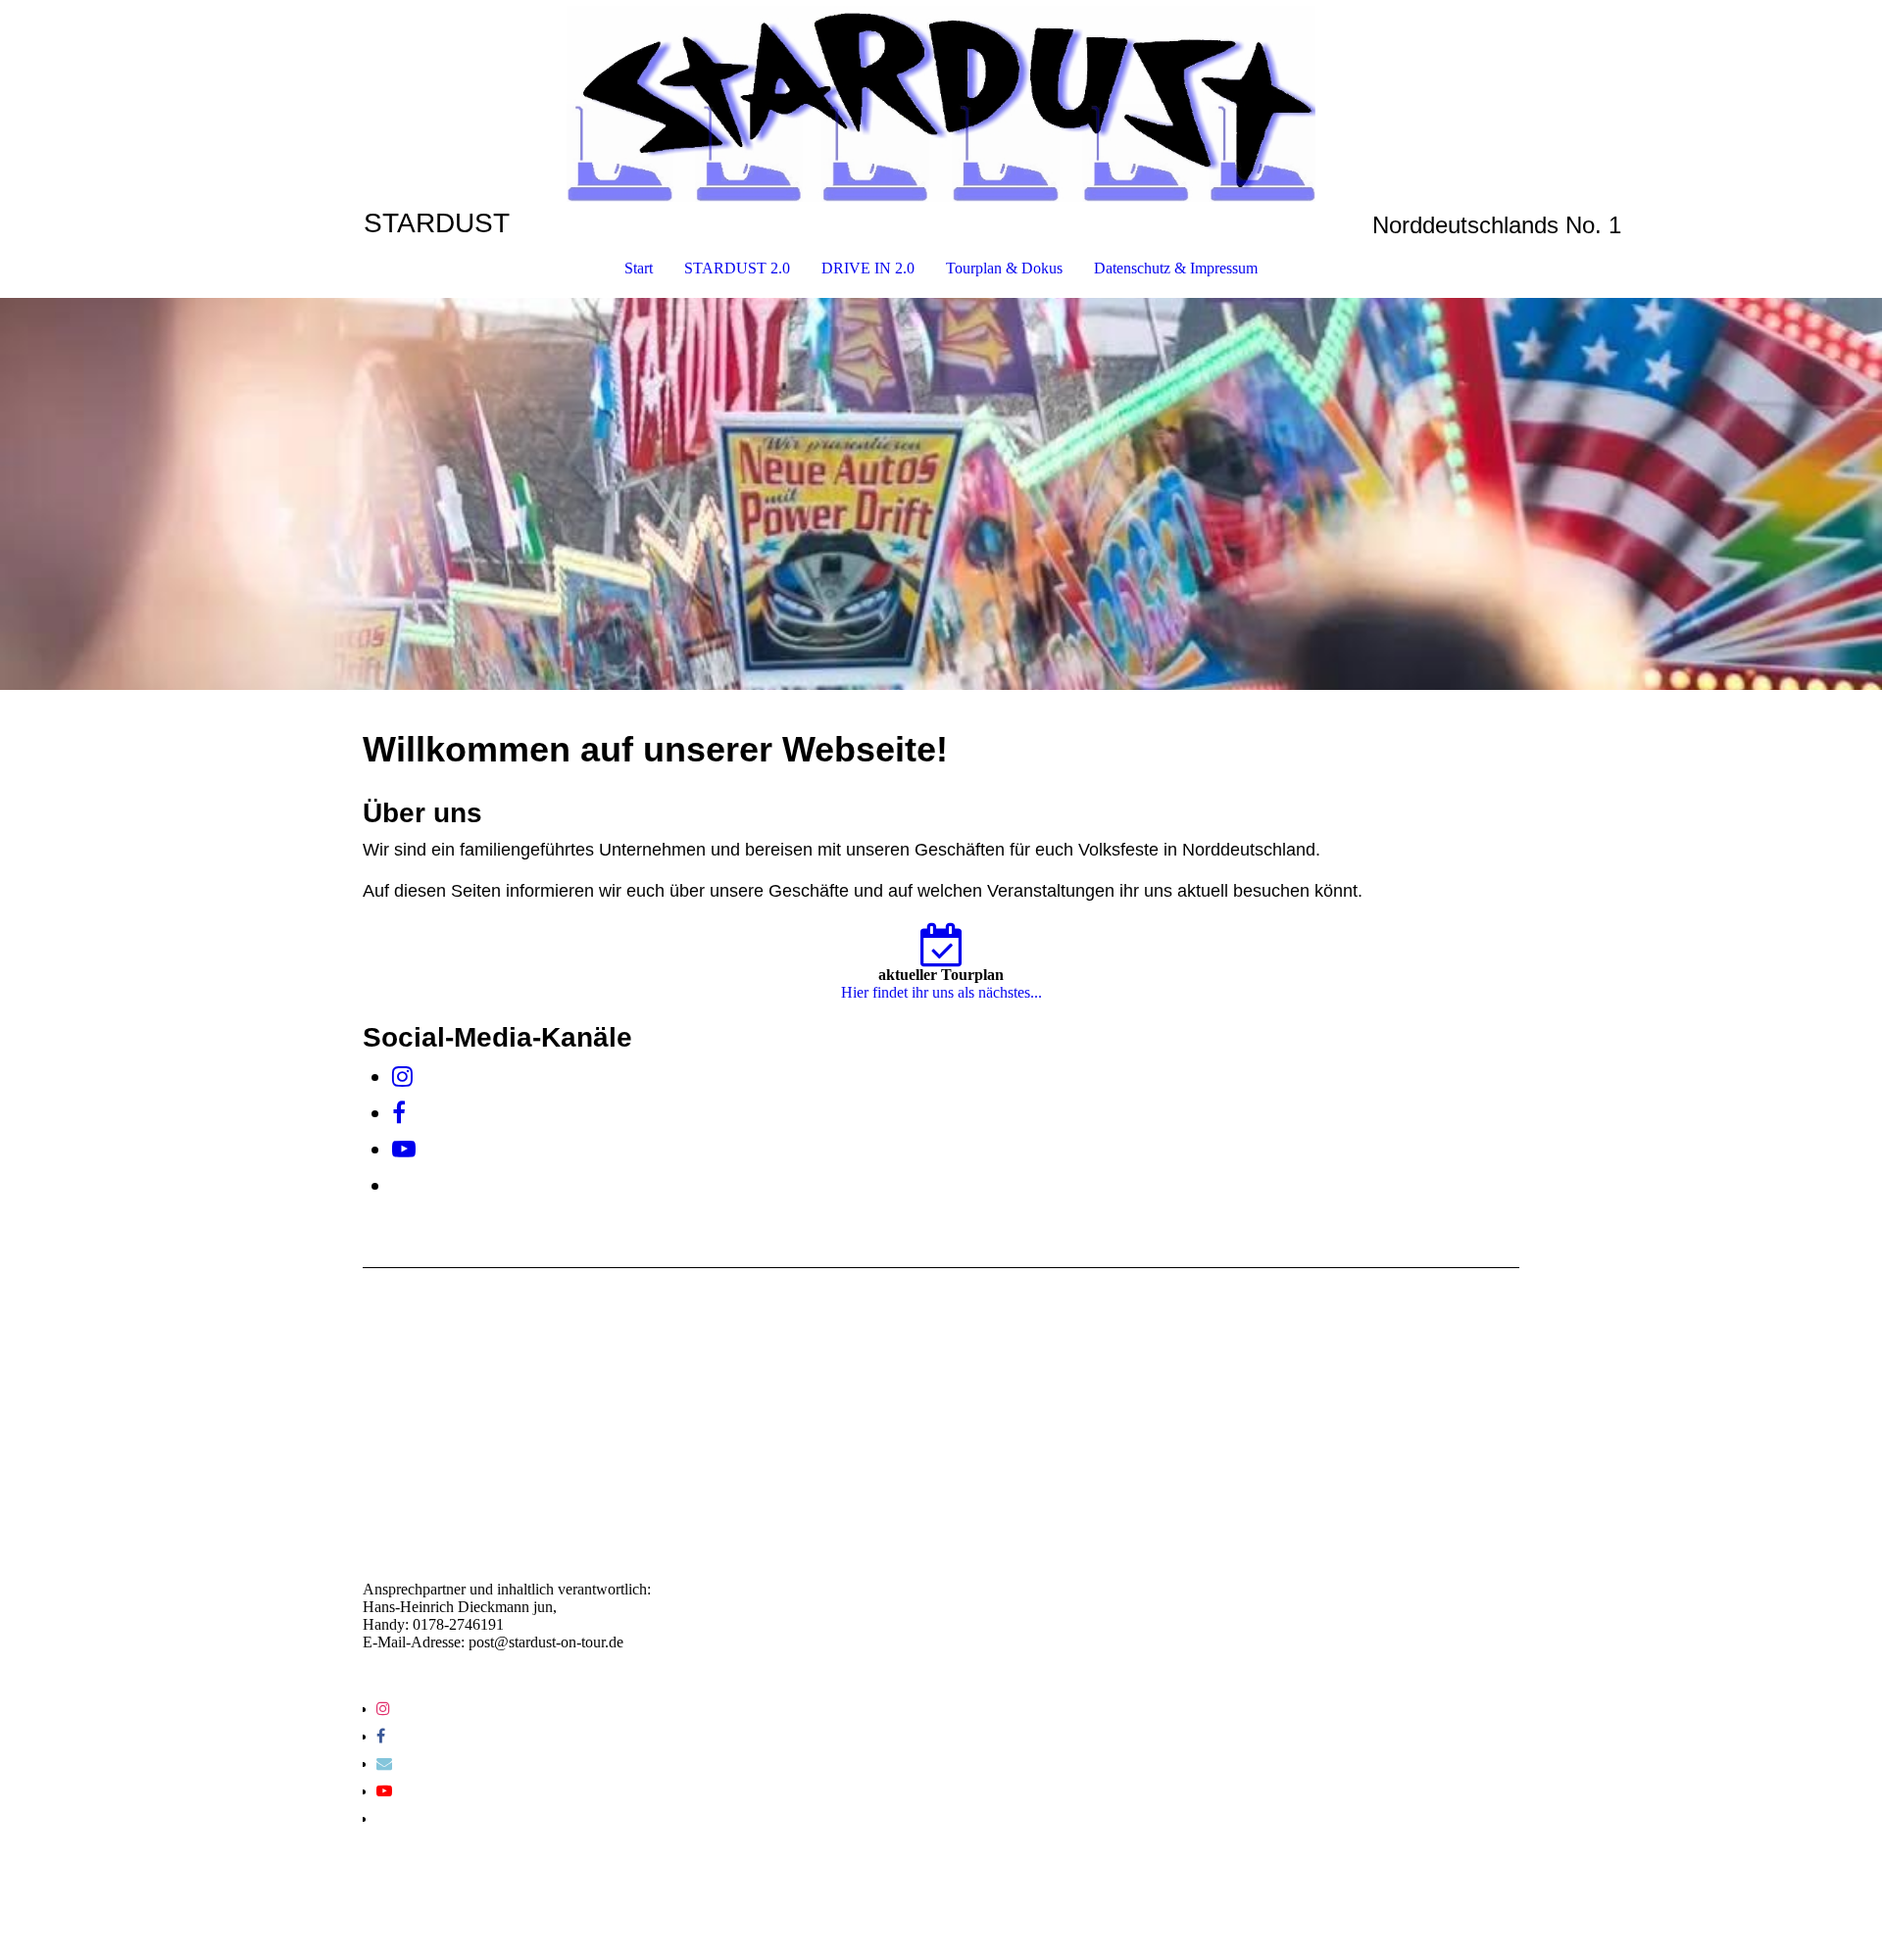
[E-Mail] (384, 1764)
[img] (941, 104)
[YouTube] (404, 1150)
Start (639, 268)
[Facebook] (399, 1113)
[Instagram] (402, 1077)
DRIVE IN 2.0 (868, 268)
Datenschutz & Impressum (1176, 268)
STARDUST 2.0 (737, 268)
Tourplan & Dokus (1004, 268)
